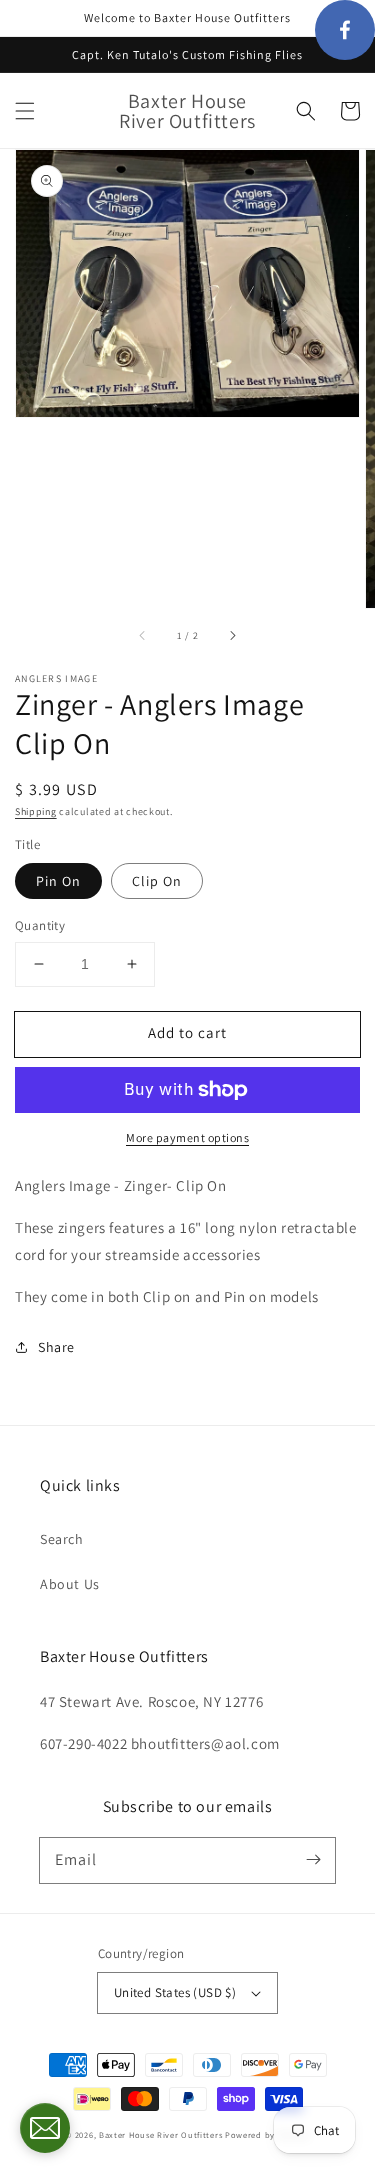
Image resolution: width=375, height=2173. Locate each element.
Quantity (40, 925)
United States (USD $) (175, 1992)
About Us (70, 1584)
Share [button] (56, 1347)
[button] (25, 111)
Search (62, 1539)
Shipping (36, 811)
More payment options (187, 1137)
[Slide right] (232, 636)
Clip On (157, 881)
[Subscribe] (313, 1860)
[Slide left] (143, 636)
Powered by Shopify (267, 2134)
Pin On (58, 881)
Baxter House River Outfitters (160, 2134)
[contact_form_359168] (45, 2128)
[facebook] (345, 30)
